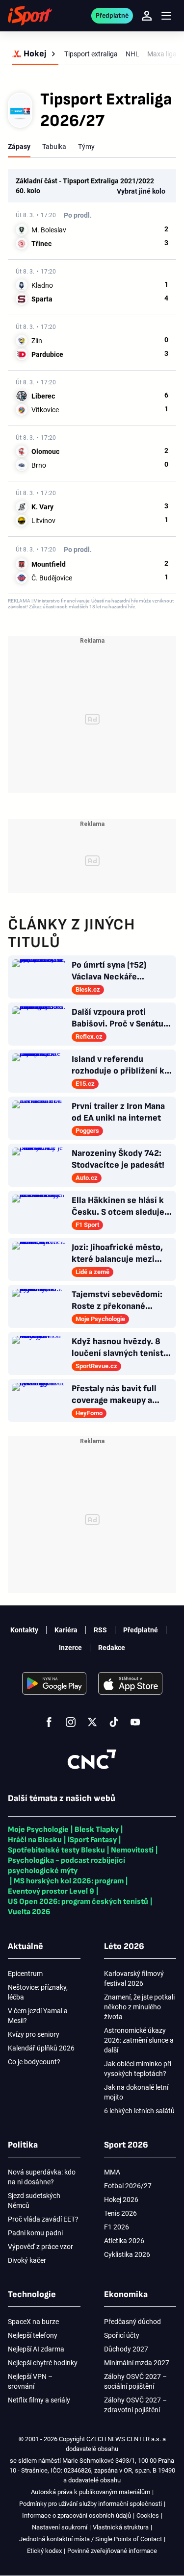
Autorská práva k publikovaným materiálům (91, 2492)
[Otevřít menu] (166, 16)
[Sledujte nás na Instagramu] (71, 1722)
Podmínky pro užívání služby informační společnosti (91, 2504)
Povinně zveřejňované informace (112, 2551)
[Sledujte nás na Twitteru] (92, 1722)
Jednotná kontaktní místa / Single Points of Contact (91, 2539)
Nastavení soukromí (60, 2527)
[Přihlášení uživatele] (147, 16)
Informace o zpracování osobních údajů (77, 2515)
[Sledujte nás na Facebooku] (49, 1722)
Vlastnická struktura (121, 2527)
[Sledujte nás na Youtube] (135, 1722)
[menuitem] (35, 54)
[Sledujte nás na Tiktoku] (114, 1722)
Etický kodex (44, 2551)
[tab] (19, 147)
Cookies (148, 2515)
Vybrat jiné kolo (141, 191)
